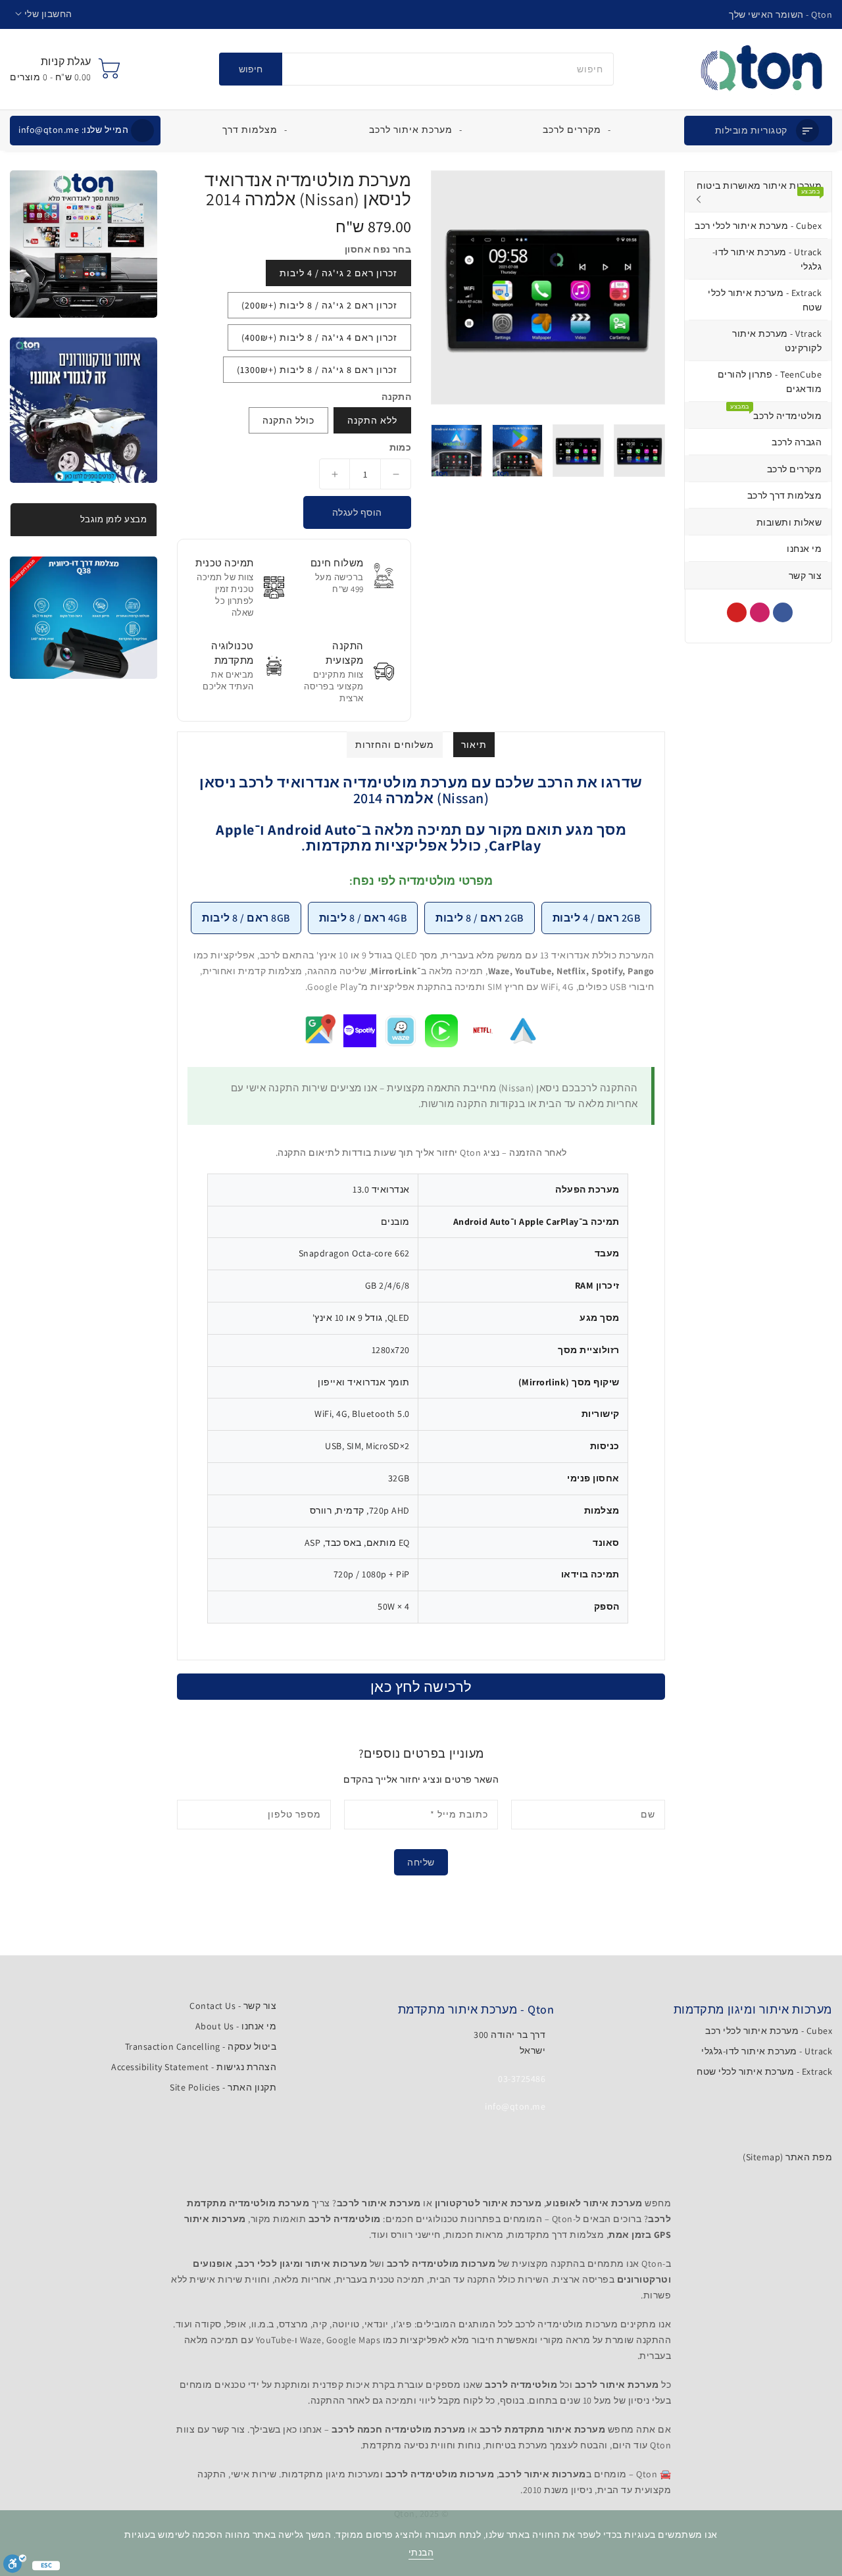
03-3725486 (522, 2079)
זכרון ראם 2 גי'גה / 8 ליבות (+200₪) (319, 305)
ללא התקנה (372, 420)
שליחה (421, 1862)
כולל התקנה (288, 420)
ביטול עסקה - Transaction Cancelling (201, 2046)
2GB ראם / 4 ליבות (597, 918)
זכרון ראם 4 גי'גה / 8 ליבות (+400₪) (319, 337)
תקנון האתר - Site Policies (223, 2087)
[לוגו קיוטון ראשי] (761, 69)
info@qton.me (73, 130)
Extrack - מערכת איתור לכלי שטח (764, 2071)
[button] (44, 14)
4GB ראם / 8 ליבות (363, 918)
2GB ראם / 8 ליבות (480, 918)
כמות (400, 447)
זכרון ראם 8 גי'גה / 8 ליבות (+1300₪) (317, 370)
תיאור (474, 745)
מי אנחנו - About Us (236, 2026)
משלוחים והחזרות (395, 745)
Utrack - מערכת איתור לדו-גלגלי (767, 2051)
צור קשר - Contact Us (233, 2006)
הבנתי (421, 2552)
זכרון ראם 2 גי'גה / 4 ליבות (338, 273)
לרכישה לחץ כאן (421, 1687)
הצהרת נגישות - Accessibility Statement (194, 2067)
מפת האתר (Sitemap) (787, 2157)
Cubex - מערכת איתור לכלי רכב (769, 2031)
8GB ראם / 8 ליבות (246, 918)
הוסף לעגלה (357, 512)
